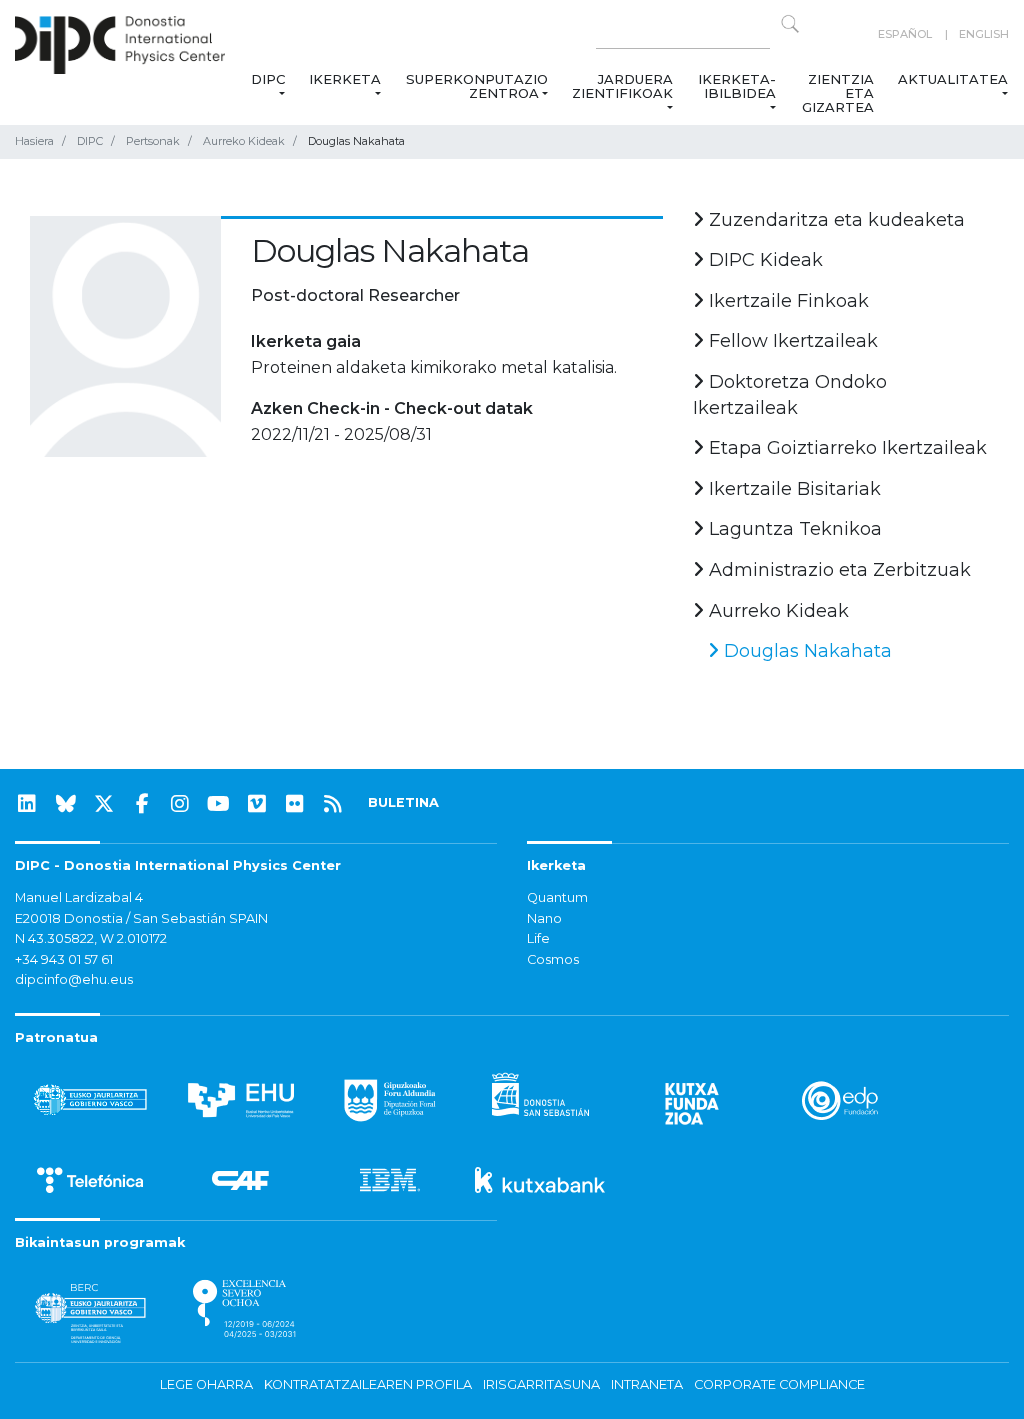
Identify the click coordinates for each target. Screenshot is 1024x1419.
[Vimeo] (257, 804)
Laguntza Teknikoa (793, 529)
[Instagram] (180, 804)
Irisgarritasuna (541, 1384)
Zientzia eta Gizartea (838, 93)
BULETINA (403, 802)
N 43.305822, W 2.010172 (91, 938)
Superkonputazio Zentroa (477, 86)
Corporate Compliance (779, 1384)
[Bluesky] (66, 804)
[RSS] (333, 804)
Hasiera (34, 141)
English (984, 34)
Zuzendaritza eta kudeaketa (834, 220)
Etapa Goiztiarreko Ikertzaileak (845, 448)
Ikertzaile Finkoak (786, 301)
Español (905, 34)
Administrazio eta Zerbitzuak (837, 570)
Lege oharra (206, 1384)
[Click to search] (790, 24)
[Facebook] (142, 804)
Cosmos (553, 959)
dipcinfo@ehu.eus (74, 979)
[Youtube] (219, 804)
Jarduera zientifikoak (622, 86)
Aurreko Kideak (244, 141)
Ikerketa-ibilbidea (737, 86)
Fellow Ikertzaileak (791, 341)
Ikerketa (345, 79)
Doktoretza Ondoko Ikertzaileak (790, 395)
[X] (104, 804)
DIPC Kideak (763, 260)
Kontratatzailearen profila (368, 1384)
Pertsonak (153, 141)
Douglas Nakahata (805, 651)
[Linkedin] (27, 804)
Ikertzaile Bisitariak (792, 489)
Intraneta (647, 1384)
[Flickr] (295, 804)
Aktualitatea (953, 79)
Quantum (557, 897)
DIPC (268, 79)
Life (538, 938)
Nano (544, 918)
